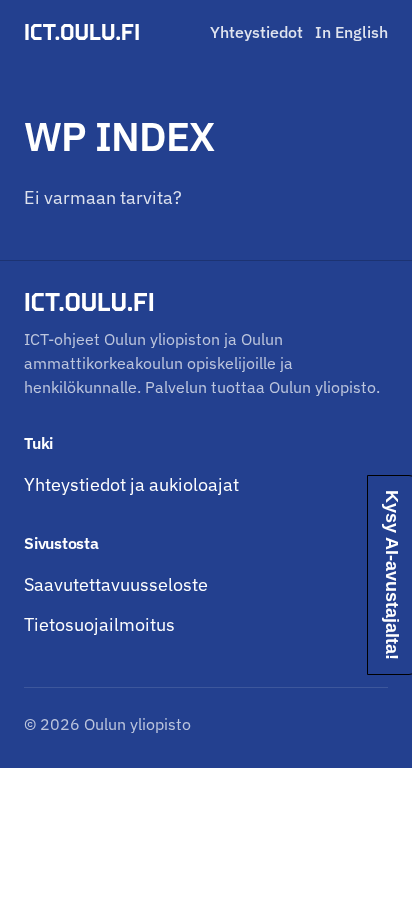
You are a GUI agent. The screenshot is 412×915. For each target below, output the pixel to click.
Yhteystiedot (256, 32)
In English (351, 32)
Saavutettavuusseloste (116, 584)
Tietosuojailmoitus (99, 624)
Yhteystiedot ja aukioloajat (131, 484)
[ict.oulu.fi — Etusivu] (85, 32)
